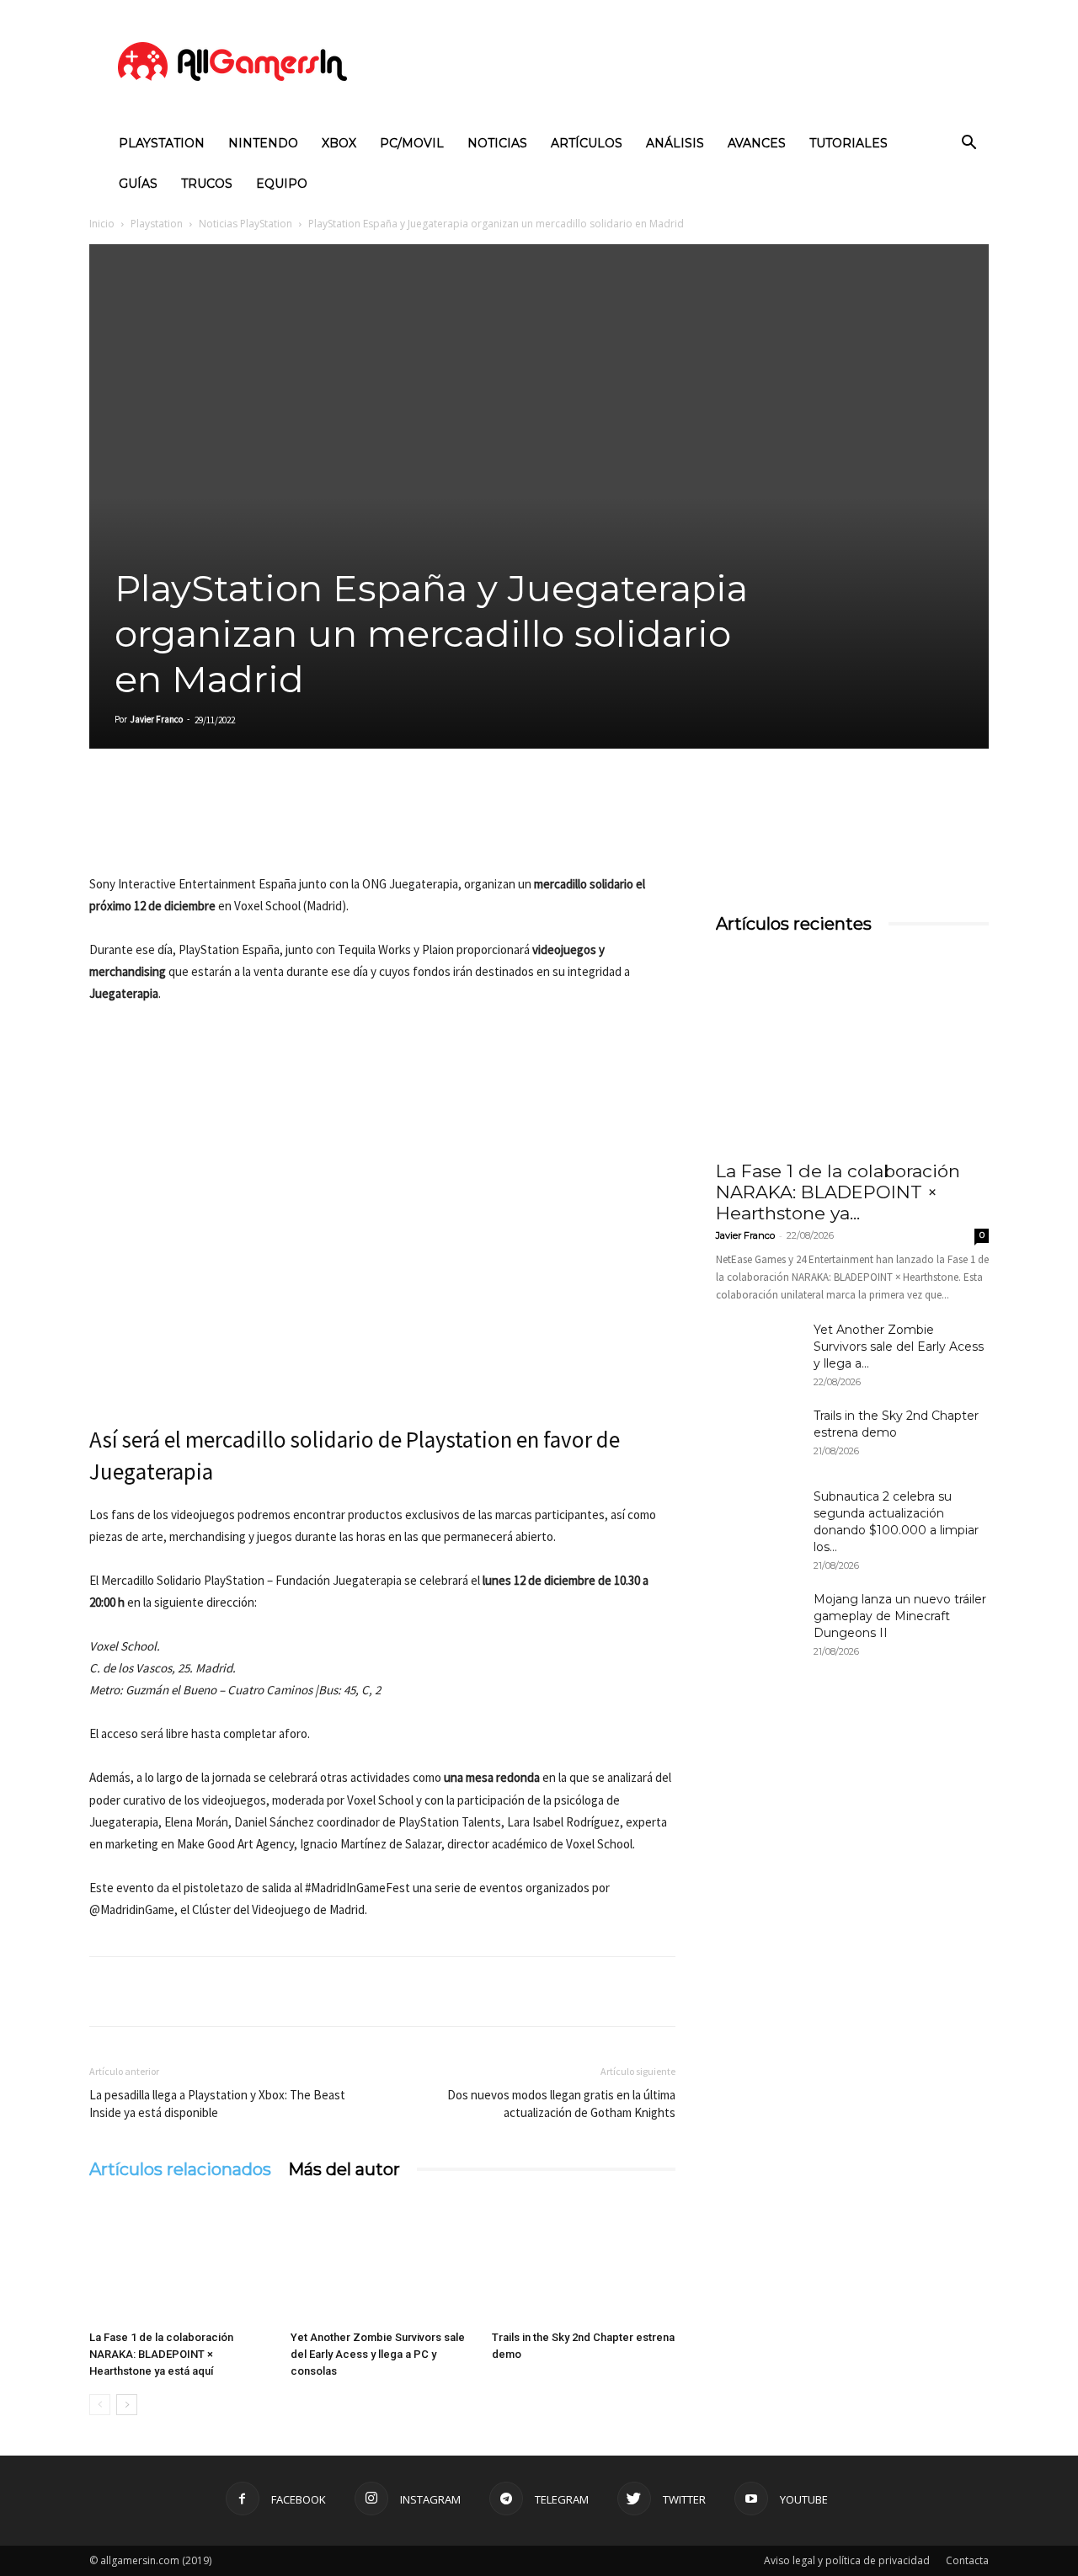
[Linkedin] (184, 825)
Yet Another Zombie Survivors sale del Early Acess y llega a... (899, 1347)
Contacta (967, 2560)
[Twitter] (145, 825)
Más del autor (344, 2169)
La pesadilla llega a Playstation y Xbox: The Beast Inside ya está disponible (217, 2104)
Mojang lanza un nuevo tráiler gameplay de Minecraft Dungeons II (900, 1616)
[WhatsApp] (222, 825)
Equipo (282, 184)
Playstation (162, 143)
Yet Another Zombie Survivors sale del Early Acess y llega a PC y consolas (378, 2354)
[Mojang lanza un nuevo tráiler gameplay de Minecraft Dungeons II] (758, 1620)
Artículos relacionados (180, 2169)
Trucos (207, 184)
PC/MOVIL (412, 143)
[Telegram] (261, 825)
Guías (138, 184)
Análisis (675, 143)
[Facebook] (106, 825)
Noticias (497, 143)
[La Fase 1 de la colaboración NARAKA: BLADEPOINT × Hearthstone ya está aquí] (181, 2260)
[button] (969, 144)
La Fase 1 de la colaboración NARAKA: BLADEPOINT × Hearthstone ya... (838, 1192)
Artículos (587, 143)
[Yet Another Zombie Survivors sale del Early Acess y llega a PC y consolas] (382, 2260)
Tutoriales (849, 143)
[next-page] (127, 2405)
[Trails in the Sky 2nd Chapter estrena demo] (584, 2260)
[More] (301, 825)
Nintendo (263, 143)
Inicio (102, 224)
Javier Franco (157, 719)
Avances (757, 143)
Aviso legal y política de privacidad (847, 2560)
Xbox (339, 143)
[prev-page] (100, 2405)
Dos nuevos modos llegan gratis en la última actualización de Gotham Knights (561, 2104)
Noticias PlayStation (245, 224)
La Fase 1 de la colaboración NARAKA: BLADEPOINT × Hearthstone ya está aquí (161, 2354)
